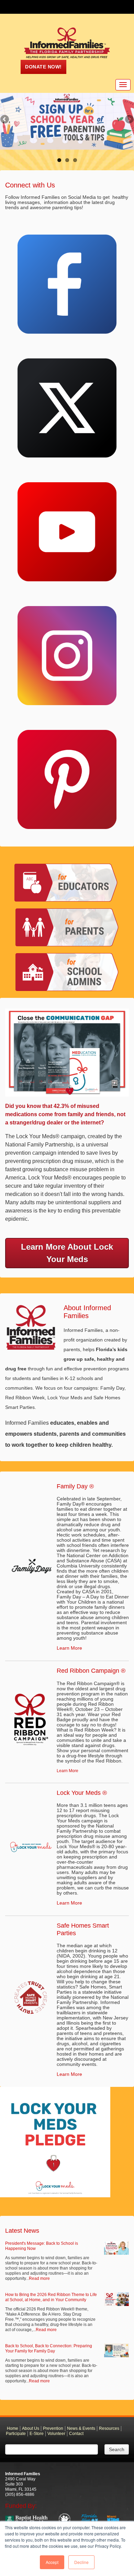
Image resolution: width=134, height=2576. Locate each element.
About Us (31, 2428)
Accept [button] (52, 2562)
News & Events (81, 2428)
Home (13, 2428)
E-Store (37, 2434)
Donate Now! (43, 67)
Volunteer (56, 2434)
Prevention (53, 2428)
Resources (109, 2428)
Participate (16, 2434)
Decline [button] (81, 2562)
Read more (39, 2278)
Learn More (69, 1648)
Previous (5, 120)
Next (129, 120)
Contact (76, 2434)
